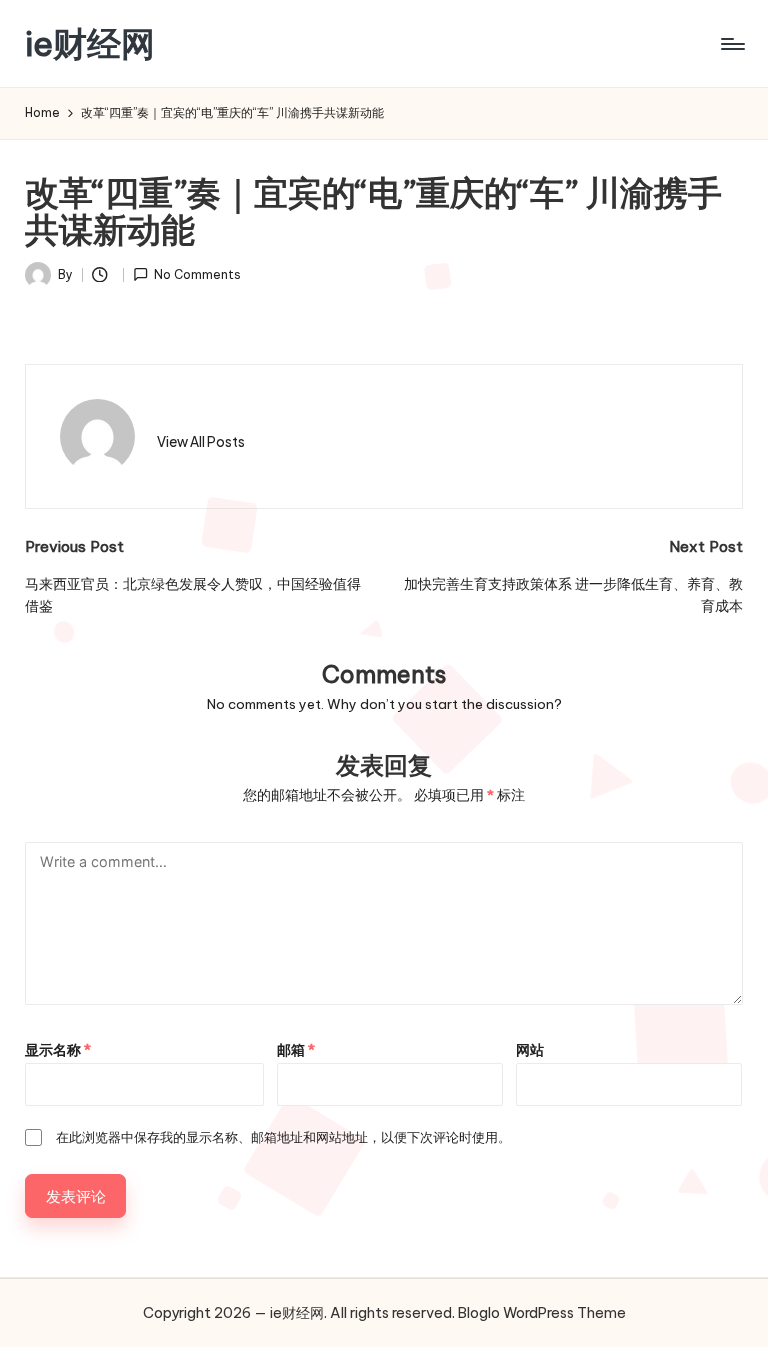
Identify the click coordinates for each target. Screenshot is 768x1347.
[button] (201, 442)
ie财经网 (90, 43)
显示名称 (58, 1050)
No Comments (197, 274)
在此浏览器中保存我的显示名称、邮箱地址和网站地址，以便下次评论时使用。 (283, 1137)
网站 (530, 1050)
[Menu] (731, 44)
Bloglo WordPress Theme (542, 1313)
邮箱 (296, 1050)
